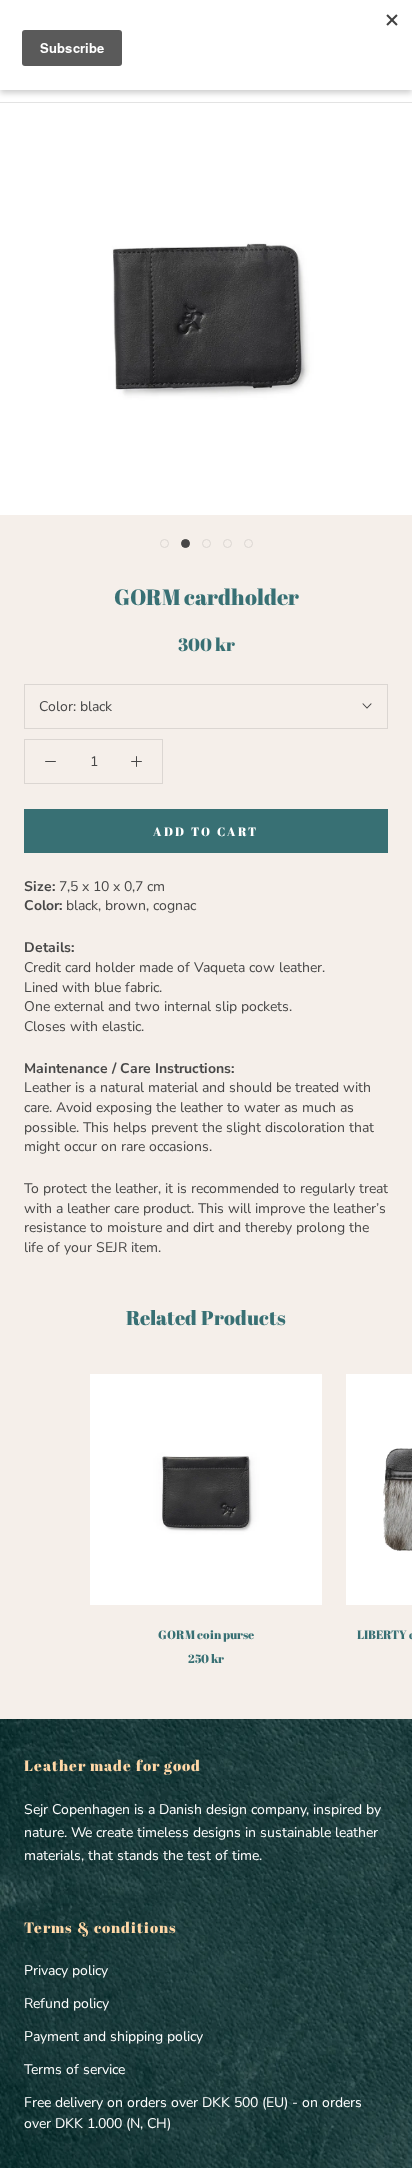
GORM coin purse (206, 1634)
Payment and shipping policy (113, 2036)
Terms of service (74, 2069)
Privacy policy (66, 1970)
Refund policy (66, 2003)
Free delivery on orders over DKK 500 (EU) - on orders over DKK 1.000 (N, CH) (193, 2113)
